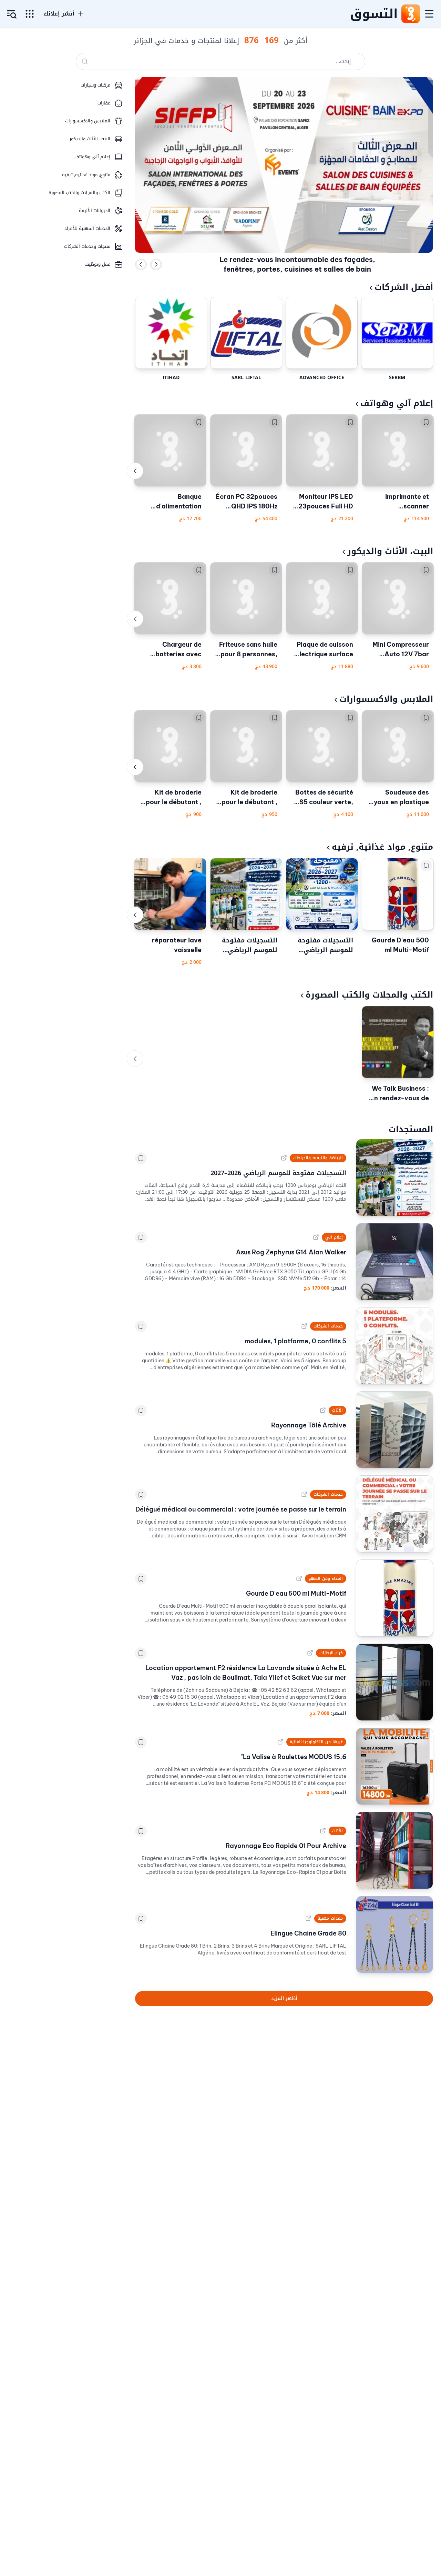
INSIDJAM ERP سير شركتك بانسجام (297, 273)
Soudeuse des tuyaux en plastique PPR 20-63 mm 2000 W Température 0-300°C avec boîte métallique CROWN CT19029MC (398, 798)
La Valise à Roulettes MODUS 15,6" (293, 1757)
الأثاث (337, 1410)
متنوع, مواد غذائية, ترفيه (382, 847)
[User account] (12, 14)
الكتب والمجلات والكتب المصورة (369, 995)
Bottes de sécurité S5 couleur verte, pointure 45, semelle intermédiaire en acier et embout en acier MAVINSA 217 (324, 798)
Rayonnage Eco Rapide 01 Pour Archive (286, 1846)
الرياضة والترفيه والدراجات (318, 1158)
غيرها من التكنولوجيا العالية (316, 1742)
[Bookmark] (426, 422)
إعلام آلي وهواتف (397, 403)
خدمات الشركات (328, 1326)
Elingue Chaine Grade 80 (308, 1933)
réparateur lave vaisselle (177, 945)
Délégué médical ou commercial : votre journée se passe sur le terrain (241, 1509)
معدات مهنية (330, 1918)
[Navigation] (429, 14)
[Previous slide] (141, 264)
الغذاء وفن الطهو (325, 1578)
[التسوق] (410, 14)
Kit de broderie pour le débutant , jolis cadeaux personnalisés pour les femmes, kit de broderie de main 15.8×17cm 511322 (171, 798)
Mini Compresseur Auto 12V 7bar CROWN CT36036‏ (401, 650)
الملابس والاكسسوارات (386, 699)
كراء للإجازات (331, 1653)
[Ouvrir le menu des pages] (30, 14)
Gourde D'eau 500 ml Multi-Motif (400, 945)
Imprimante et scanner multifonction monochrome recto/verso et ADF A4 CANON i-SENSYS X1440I (398, 502)
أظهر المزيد (284, 1998)
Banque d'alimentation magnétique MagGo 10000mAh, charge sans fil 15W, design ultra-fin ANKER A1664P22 (171, 502)
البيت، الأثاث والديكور (390, 551)
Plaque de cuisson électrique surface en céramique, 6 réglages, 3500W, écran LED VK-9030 (324, 650)
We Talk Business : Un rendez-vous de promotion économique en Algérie (399, 1094)
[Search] (85, 61)
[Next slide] (156, 264)
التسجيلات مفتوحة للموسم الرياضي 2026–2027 (325, 945)
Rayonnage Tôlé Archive (309, 1425)
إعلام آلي (334, 1237)
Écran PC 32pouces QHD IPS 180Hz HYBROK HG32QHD (247, 502)
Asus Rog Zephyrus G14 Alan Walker (291, 1252)
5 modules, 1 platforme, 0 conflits (295, 1341)
